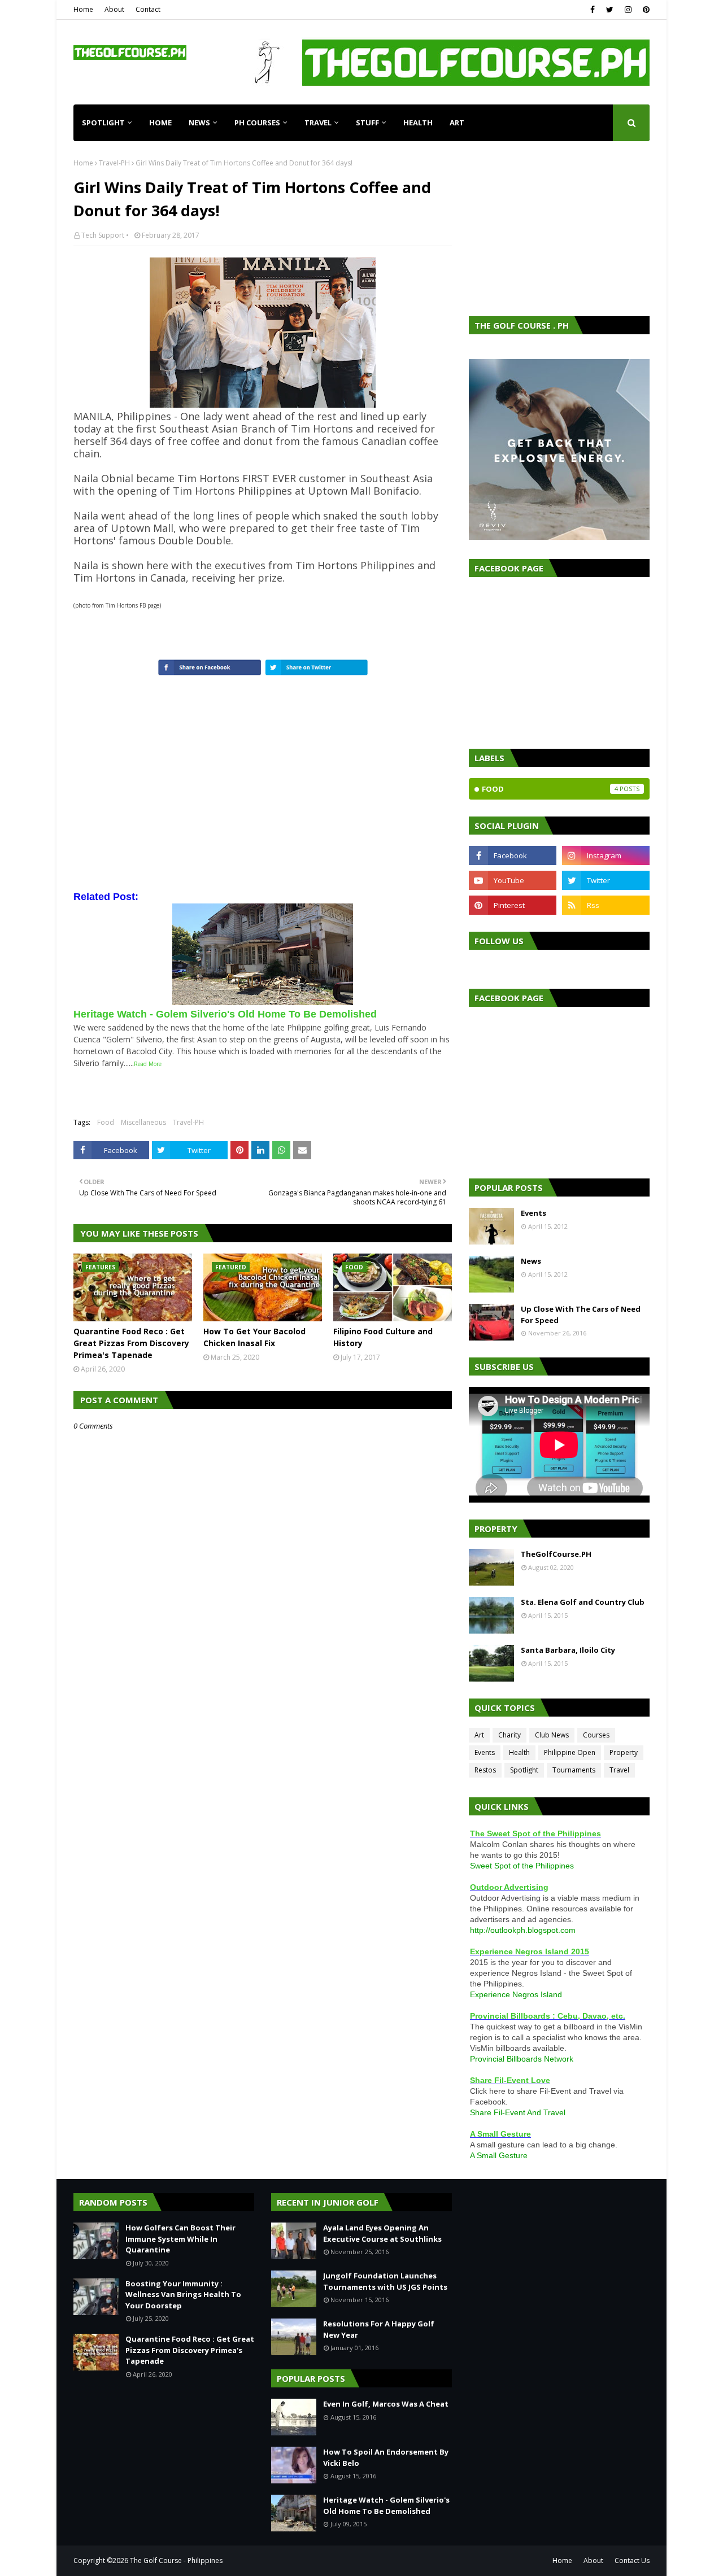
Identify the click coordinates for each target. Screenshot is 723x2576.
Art (479, 1735)
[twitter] (610, 10)
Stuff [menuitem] (367, 123)
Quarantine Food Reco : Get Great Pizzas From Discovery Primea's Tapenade (131, 1343)
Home (83, 9)
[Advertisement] (559, 229)
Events (533, 1213)
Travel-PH (114, 163)
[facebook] (593, 10)
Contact (148, 9)
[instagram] (628, 10)
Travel (619, 1770)
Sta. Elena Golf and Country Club (583, 1602)
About (114, 9)
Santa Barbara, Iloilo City (568, 1650)
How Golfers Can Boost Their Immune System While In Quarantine (180, 2239)
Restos (485, 1770)
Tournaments (574, 1770)
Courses (596, 1735)
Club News (552, 1735)
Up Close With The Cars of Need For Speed (581, 1315)
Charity (509, 1735)
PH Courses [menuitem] (257, 123)
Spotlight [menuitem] (103, 123)
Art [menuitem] (457, 123)
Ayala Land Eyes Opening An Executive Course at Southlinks (382, 2233)
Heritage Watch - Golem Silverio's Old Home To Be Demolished (386, 2505)
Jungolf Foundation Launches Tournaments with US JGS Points (385, 2281)
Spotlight (524, 1770)
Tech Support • (105, 235)
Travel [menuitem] (318, 123)
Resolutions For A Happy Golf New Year (379, 2329)
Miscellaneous (143, 1122)
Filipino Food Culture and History (383, 1337)
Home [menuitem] (160, 123)
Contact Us (632, 2560)
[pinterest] (645, 10)
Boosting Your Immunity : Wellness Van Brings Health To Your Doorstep (183, 2295)
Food (106, 1122)
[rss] (606, 905)
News (531, 1261)
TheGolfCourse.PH (556, 1554)
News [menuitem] (199, 123)
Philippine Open (570, 1752)
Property (624, 1752)
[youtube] (513, 880)
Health (519, 1752)
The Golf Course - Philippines (176, 2560)
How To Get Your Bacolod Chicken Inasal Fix (254, 1337)
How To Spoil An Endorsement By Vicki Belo (386, 2457)
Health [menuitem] (418, 123)
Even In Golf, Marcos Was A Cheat (386, 2404)
